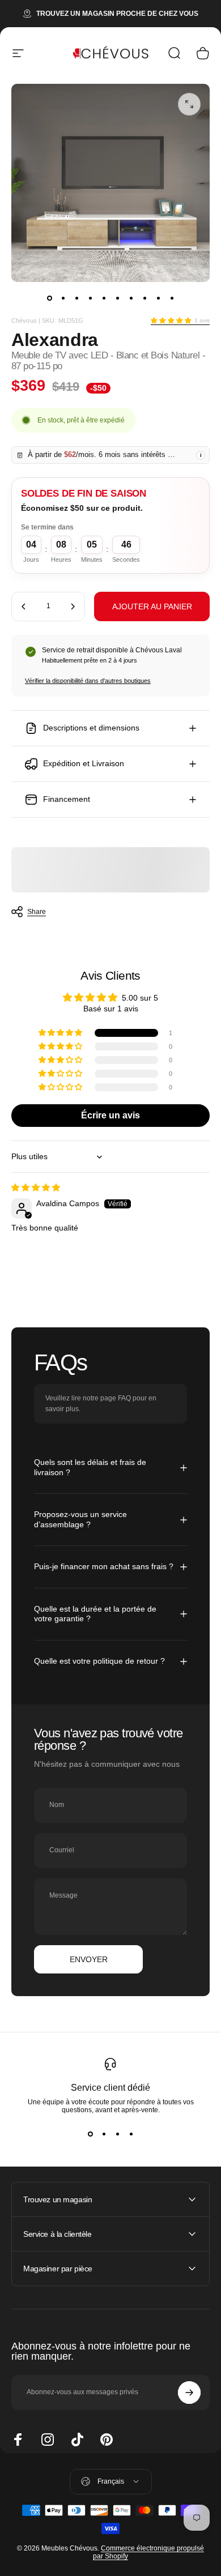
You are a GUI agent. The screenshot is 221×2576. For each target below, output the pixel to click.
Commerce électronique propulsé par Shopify (148, 2552)
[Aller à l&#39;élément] (49, 298)
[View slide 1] (90, 2134)
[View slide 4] (131, 2134)
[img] (36, 1187)
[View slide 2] (104, 2134)
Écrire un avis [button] (110, 1115)
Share (37, 912)
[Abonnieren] (189, 2393)
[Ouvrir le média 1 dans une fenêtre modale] (189, 104)
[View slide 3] (117, 2134)
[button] (171, 321)
